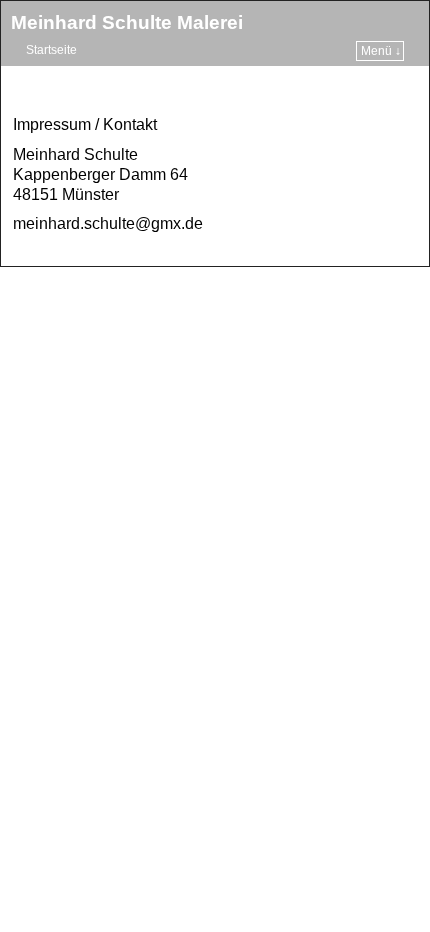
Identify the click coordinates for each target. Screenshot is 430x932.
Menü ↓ (381, 51)
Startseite (51, 50)
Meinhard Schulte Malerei (127, 22)
